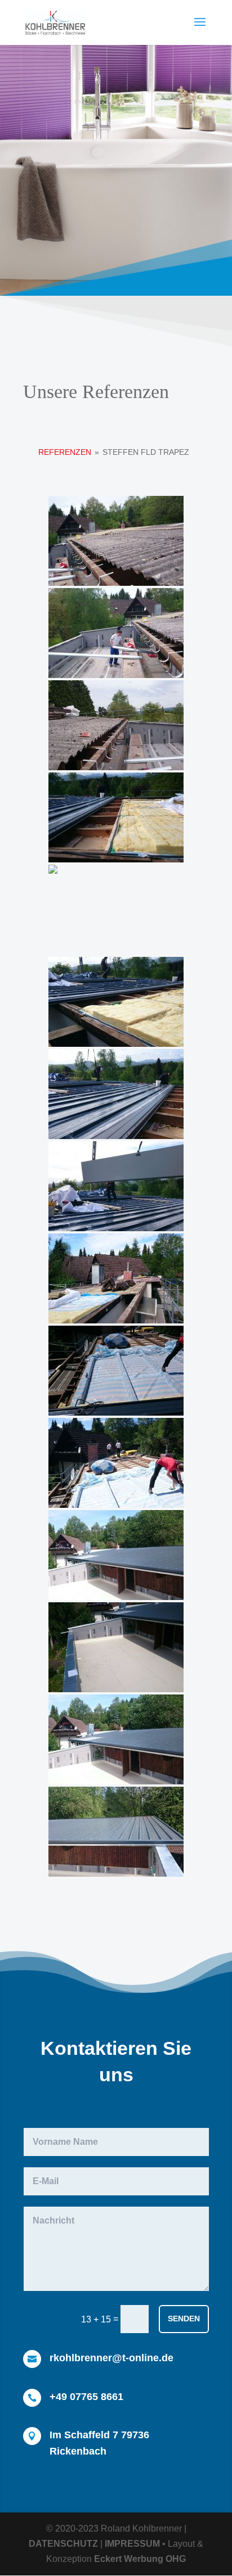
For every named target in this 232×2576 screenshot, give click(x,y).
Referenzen (65, 452)
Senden (184, 2319)
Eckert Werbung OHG (140, 2559)
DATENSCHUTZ (63, 2544)
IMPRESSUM (132, 2544)
